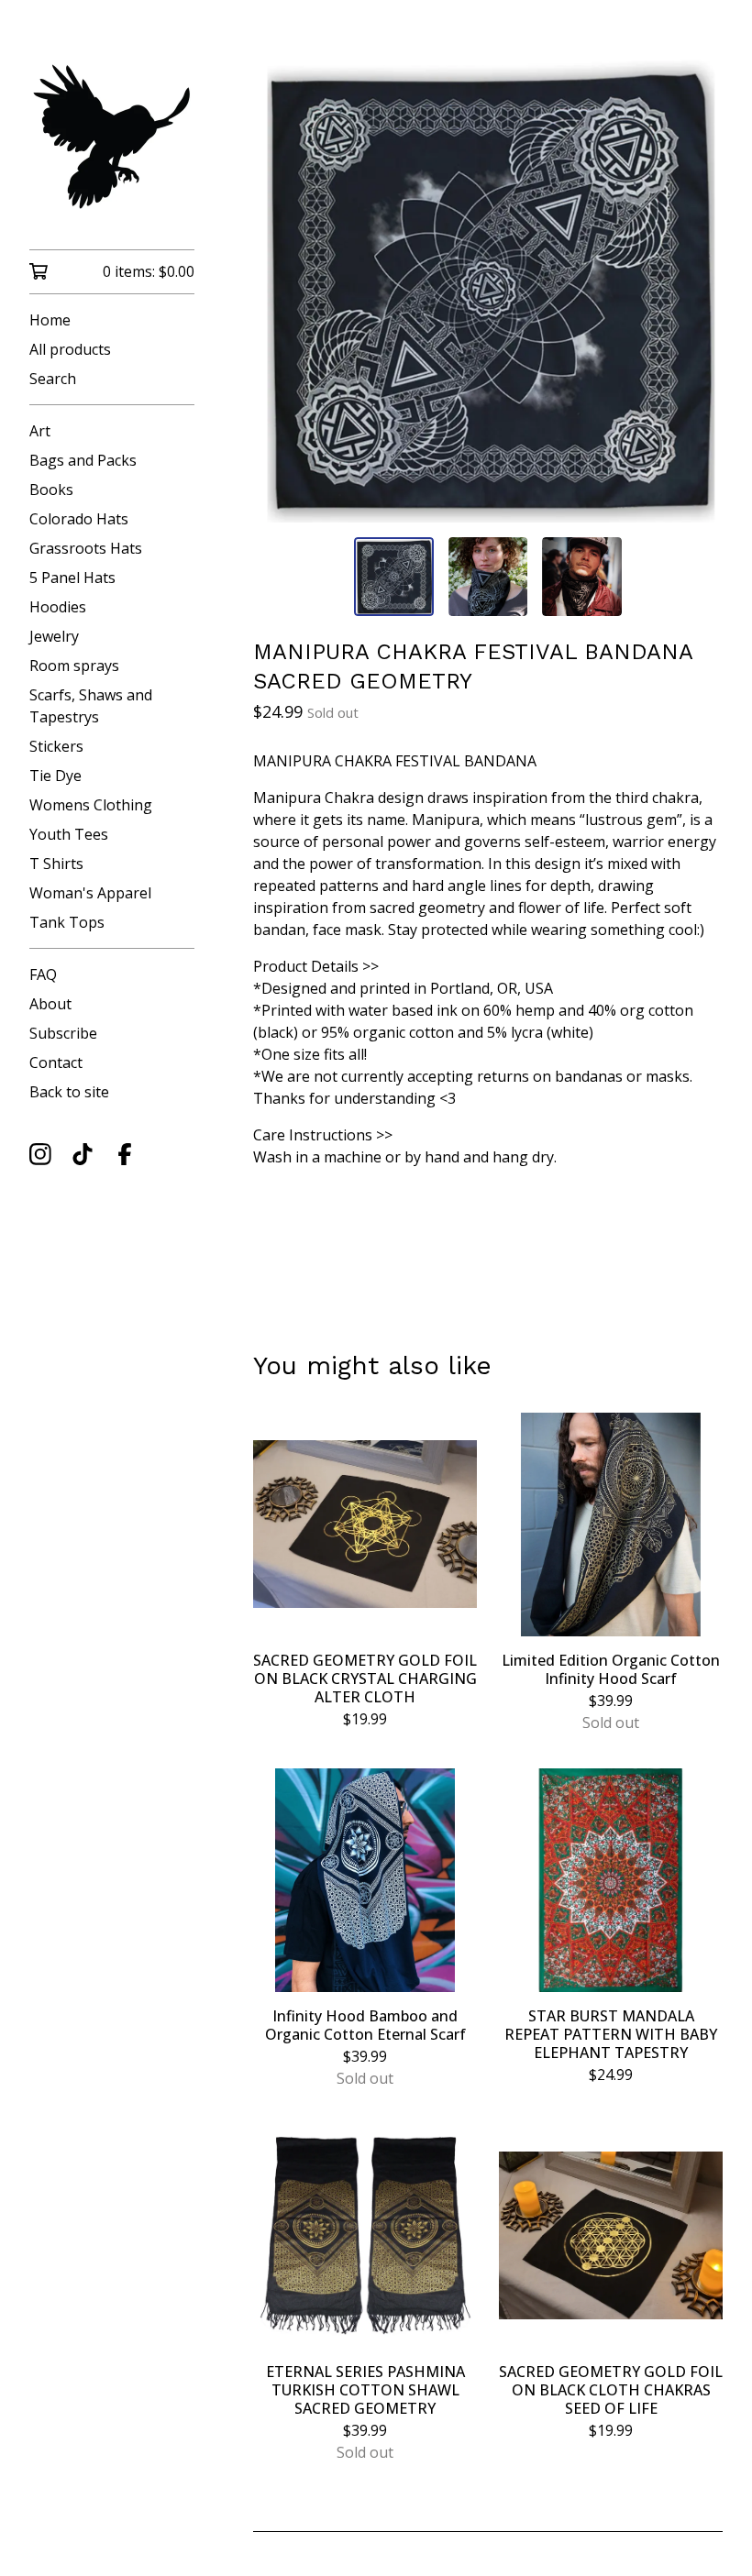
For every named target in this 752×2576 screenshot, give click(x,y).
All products (70, 349)
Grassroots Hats (86, 548)
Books (51, 490)
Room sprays (74, 666)
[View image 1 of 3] (393, 577)
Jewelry (54, 636)
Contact (56, 1062)
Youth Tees (69, 834)
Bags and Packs (83, 460)
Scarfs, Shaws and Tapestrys (91, 706)
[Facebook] (125, 1154)
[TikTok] (83, 1154)
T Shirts (56, 864)
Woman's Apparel (90, 893)
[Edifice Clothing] (112, 138)
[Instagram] (40, 1154)
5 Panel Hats (72, 578)
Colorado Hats (79, 519)
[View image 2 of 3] (488, 577)
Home (50, 320)
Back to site (69, 1092)
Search (53, 379)
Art (40, 431)
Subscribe (63, 1033)
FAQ (43, 974)
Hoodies (58, 607)
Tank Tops (67, 922)
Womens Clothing (91, 805)
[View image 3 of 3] (581, 577)
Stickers (56, 746)
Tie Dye (55, 776)
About (50, 1004)
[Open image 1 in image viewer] (488, 289)
